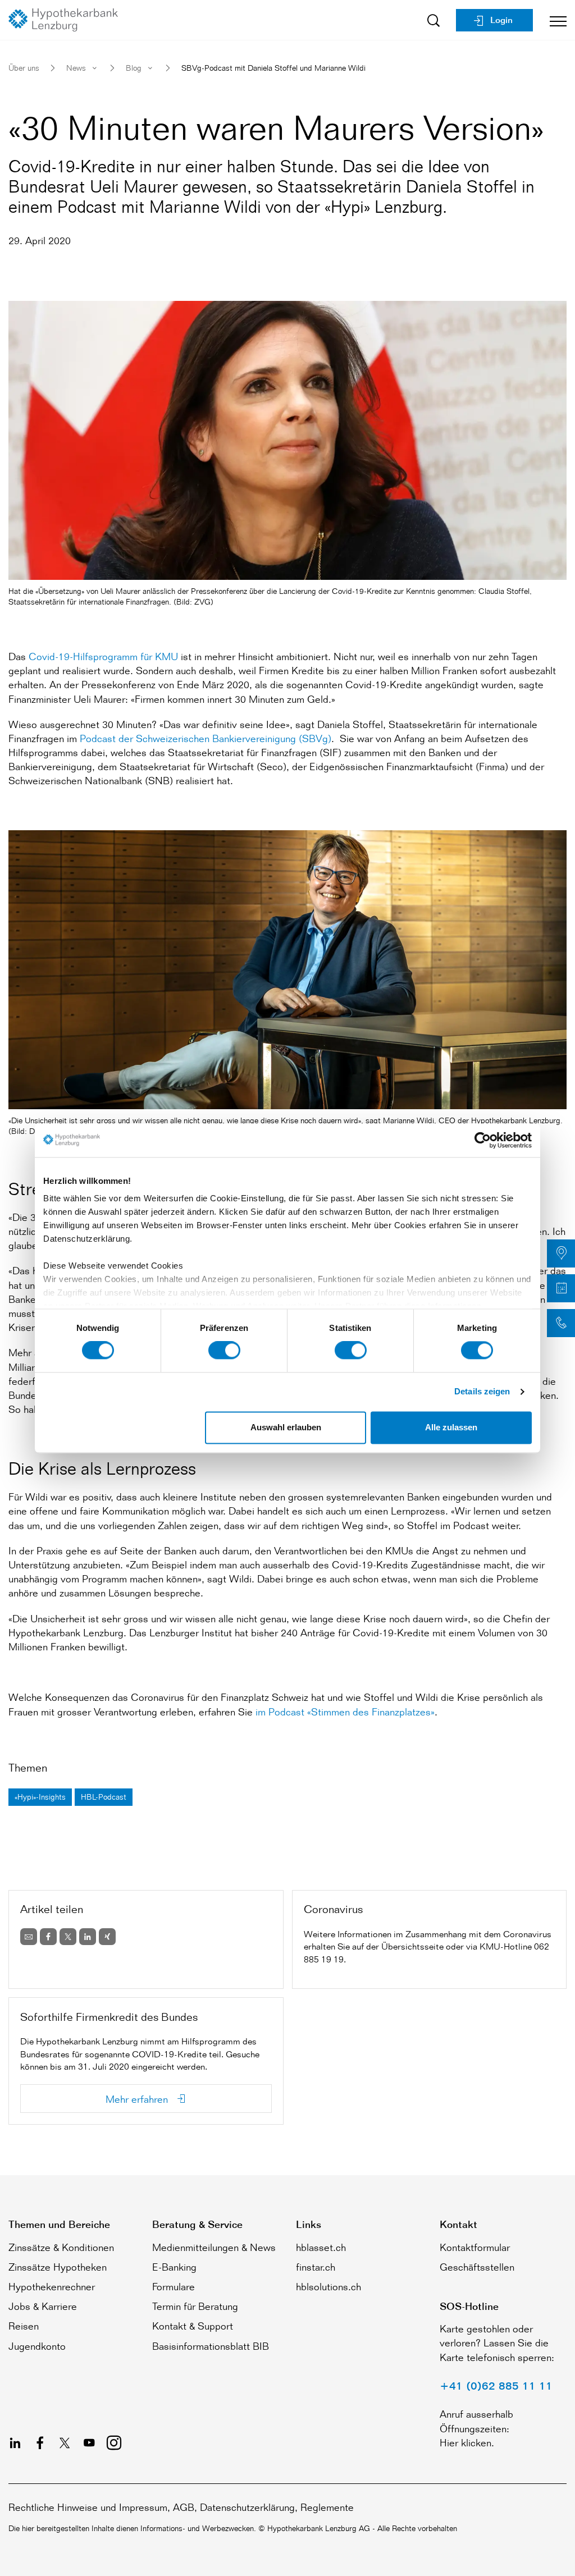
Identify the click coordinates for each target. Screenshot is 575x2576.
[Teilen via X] (68, 1937)
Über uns (24, 68)
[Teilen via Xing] (107, 1937)
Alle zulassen (451, 1427)
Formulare (174, 2286)
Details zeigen (482, 1392)
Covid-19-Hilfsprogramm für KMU (103, 656)
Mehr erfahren (138, 2099)
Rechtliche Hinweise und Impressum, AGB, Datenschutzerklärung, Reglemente (181, 2507)
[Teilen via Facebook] (48, 1937)
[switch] (224, 1351)
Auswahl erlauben (286, 1427)
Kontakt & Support (193, 2326)
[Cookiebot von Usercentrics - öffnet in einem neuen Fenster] (483, 1140)
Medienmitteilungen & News (214, 2247)
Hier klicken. (467, 2442)
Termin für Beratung (195, 2306)
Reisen (24, 2326)
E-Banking (174, 2267)
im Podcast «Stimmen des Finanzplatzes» (345, 1712)
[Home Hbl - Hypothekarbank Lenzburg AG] (67, 20)
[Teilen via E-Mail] (29, 1937)
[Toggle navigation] (554, 20)
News (76, 68)
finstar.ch (316, 2267)
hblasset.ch (321, 2247)
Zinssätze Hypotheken (58, 2267)
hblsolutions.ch (328, 2286)
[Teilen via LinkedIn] (88, 1937)
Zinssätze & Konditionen (61, 2247)
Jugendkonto (37, 2346)
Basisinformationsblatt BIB (211, 2346)
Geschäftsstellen (477, 2267)
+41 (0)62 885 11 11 (496, 2386)
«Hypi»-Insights (40, 1797)
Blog (134, 68)
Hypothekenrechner (52, 2286)
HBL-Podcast (104, 1797)
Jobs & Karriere (43, 2306)
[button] (561, 1253)
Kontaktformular (475, 2247)
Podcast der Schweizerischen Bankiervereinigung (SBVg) (206, 738)
